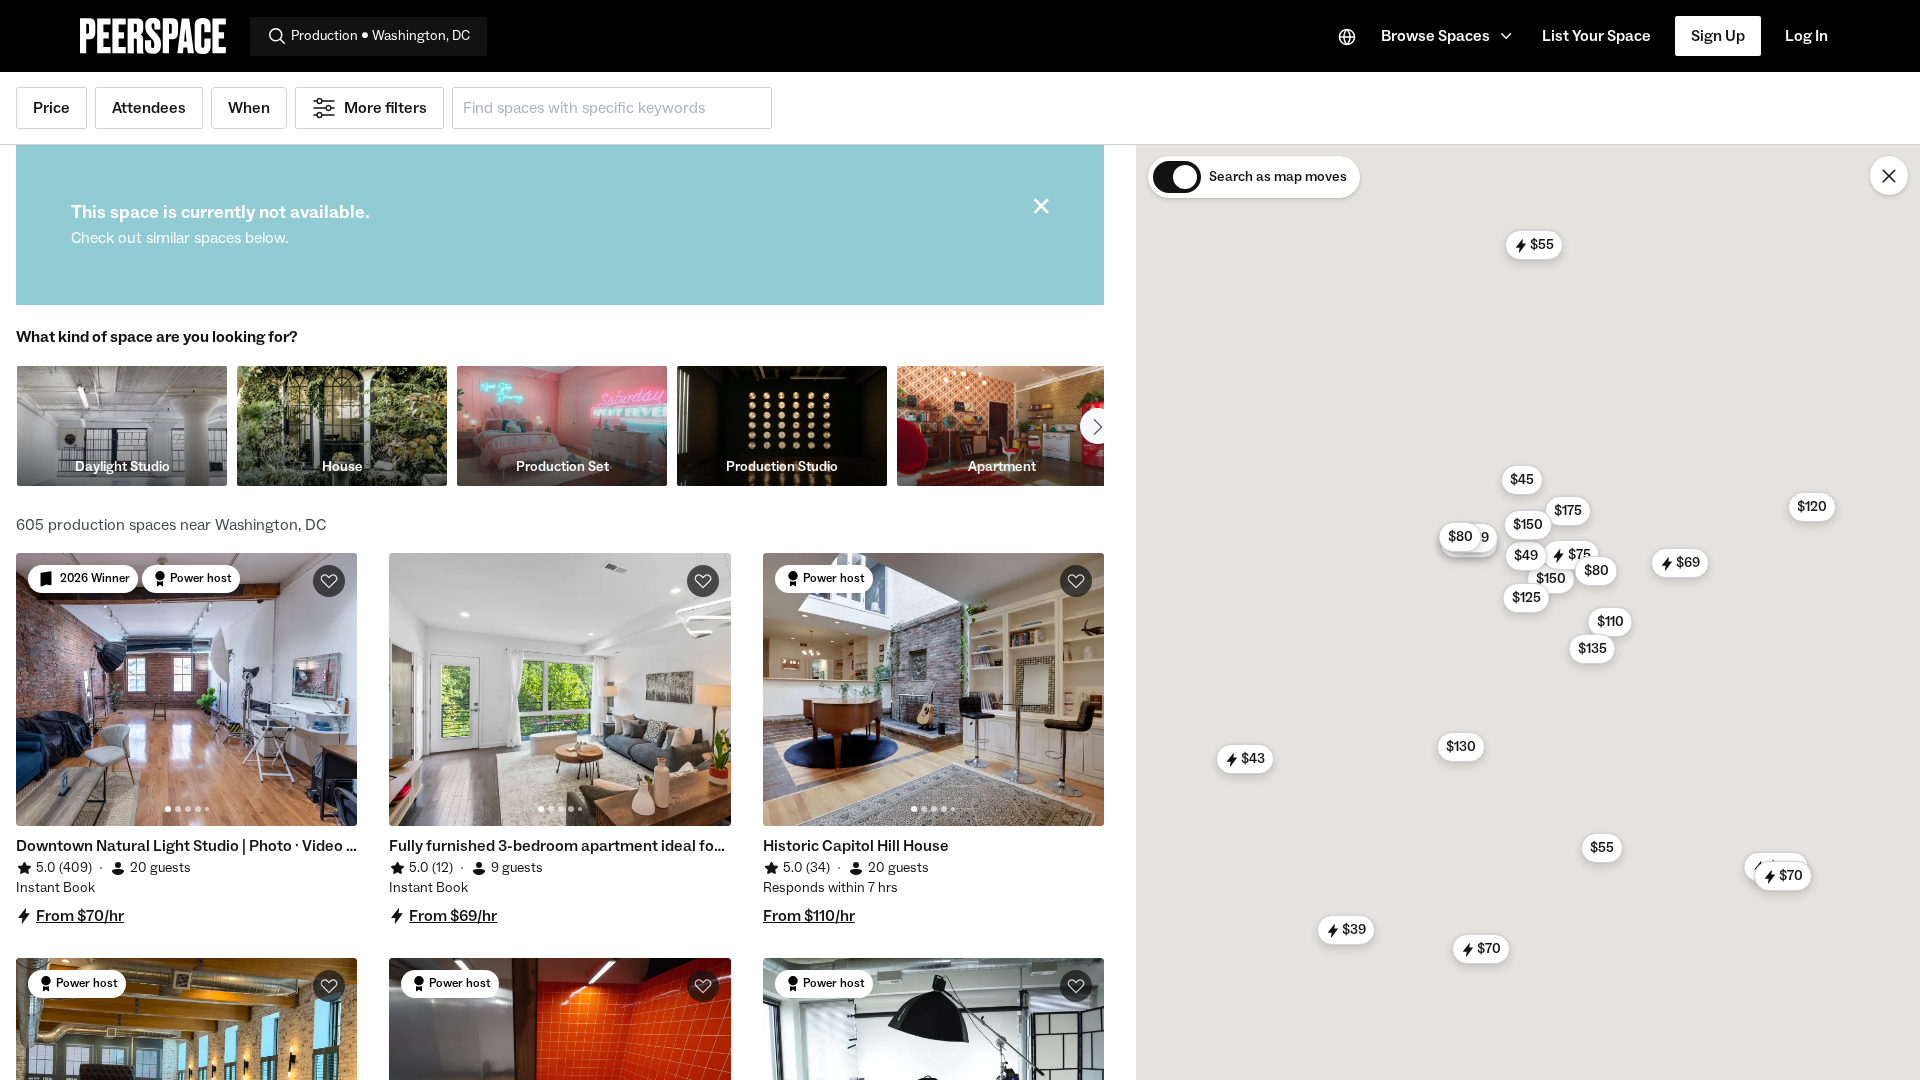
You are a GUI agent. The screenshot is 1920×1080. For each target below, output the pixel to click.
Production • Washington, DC (380, 36)
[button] (1449, 36)
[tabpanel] (186, 689)
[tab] (168, 809)
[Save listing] (329, 581)
